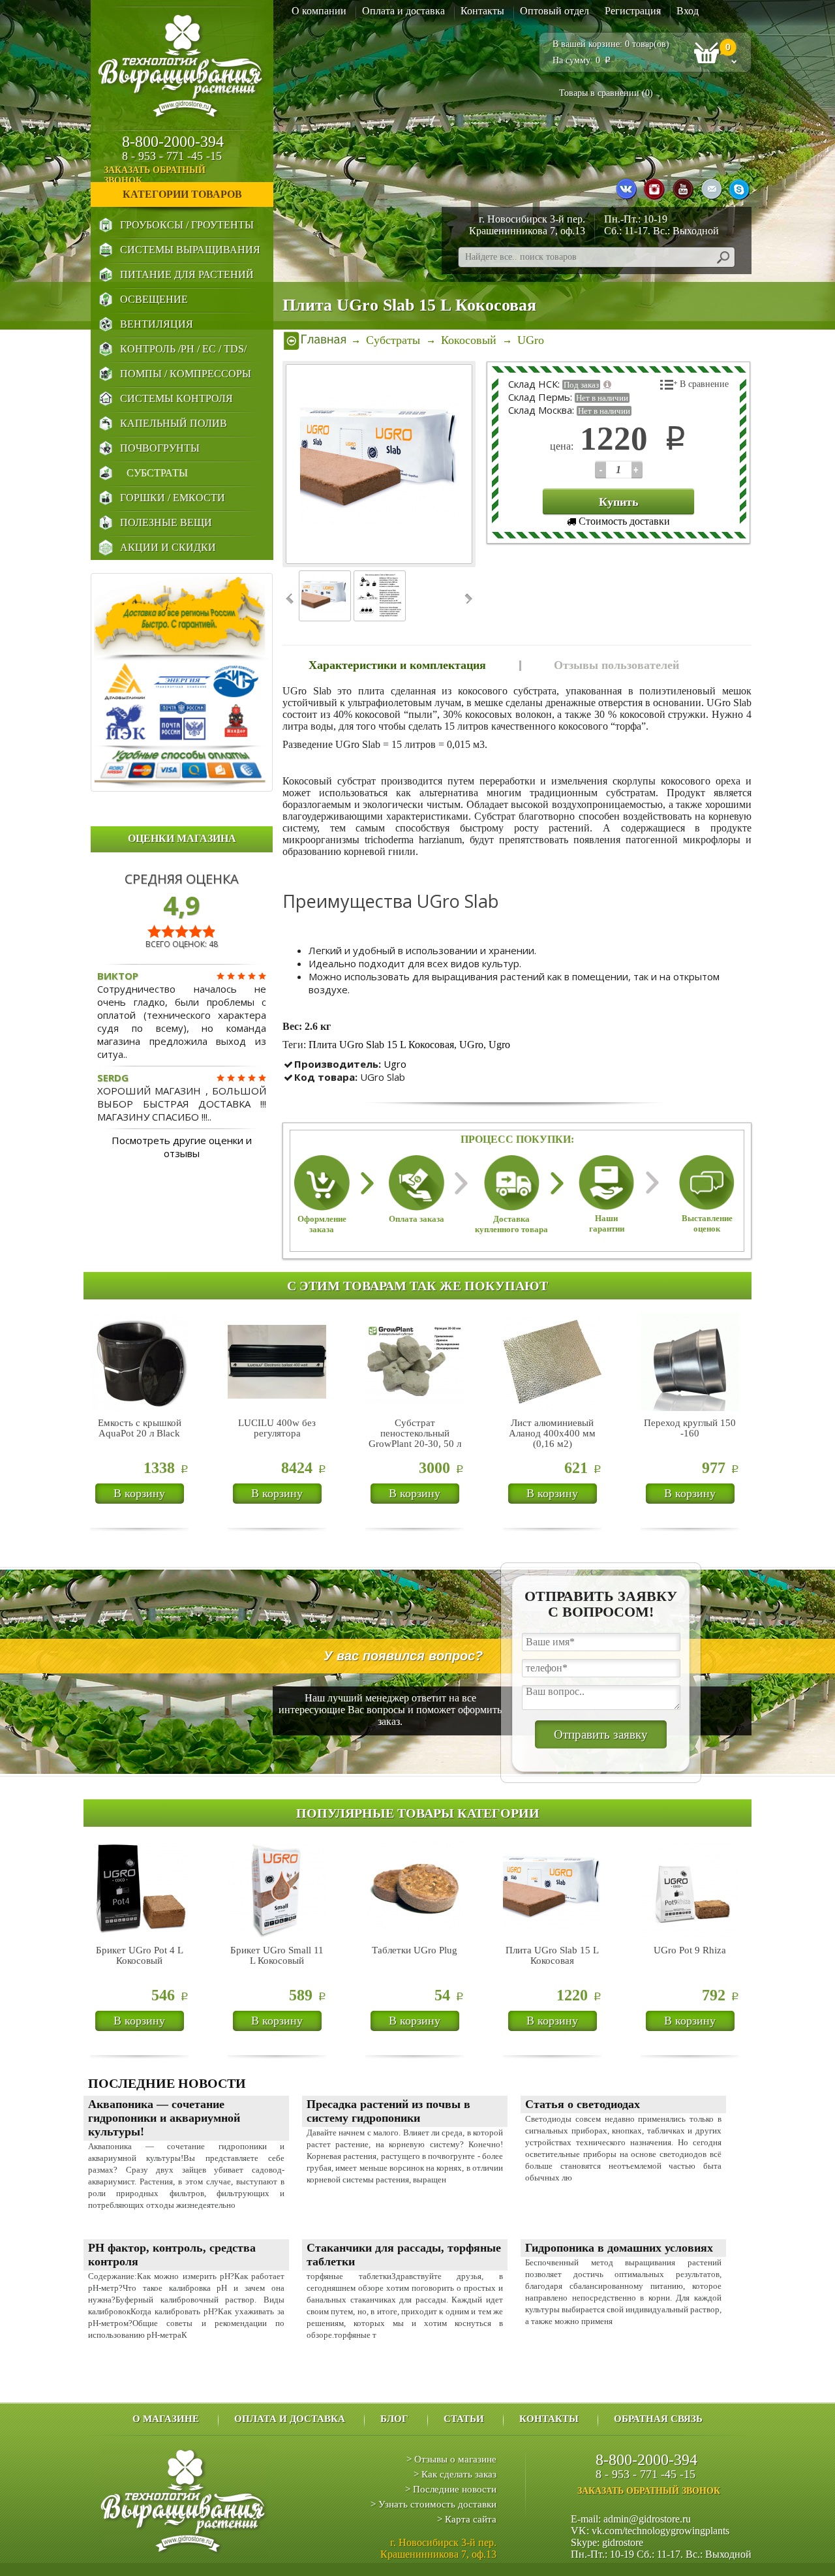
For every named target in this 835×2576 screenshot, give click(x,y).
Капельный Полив (174, 423)
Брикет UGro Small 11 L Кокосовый (277, 1955)
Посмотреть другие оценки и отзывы (182, 1147)
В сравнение (704, 384)
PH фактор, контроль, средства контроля (172, 2255)
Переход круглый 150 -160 (690, 1428)
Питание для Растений (187, 274)
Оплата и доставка (403, 11)
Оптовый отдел (554, 11)
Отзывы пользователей (616, 665)
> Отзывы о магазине (451, 2459)
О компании (319, 11)
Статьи (464, 2419)
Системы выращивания (190, 250)
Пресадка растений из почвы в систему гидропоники (388, 2111)
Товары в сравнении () (606, 93)
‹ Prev (291, 599)
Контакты (482, 11)
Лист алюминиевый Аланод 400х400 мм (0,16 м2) (552, 1433)
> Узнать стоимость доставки (433, 2504)
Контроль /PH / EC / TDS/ (183, 349)
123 (600, 470)
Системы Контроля (176, 398)
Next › (467, 599)
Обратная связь (658, 2419)
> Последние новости (451, 2489)
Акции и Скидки (168, 547)
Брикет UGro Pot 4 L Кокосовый (140, 1955)
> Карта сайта (467, 2519)
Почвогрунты (160, 448)
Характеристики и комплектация (397, 665)
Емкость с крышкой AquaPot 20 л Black (140, 1428)
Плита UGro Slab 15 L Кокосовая (381, 1045)
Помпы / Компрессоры (186, 374)
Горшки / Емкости (173, 498)
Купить (619, 502)
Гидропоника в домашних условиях (619, 2248)
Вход (688, 11)
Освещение (154, 299)
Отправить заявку (601, 1734)
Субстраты (157, 473)
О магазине (166, 2419)
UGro (471, 1045)
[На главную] (315, 340)
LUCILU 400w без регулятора (277, 1428)
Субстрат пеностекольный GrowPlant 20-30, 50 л (415, 1433)
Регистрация (633, 11)
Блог (394, 2419)
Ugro (499, 1045)
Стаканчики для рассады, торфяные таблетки (404, 2255)
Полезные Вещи (166, 522)
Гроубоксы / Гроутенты (187, 225)
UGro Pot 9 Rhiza (690, 1950)
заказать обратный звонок (155, 175)
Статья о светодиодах (583, 2104)
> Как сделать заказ (455, 2474)
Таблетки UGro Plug (415, 1950)
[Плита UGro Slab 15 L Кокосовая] (380, 464)
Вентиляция (157, 324)
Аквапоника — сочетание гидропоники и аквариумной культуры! (164, 2118)
